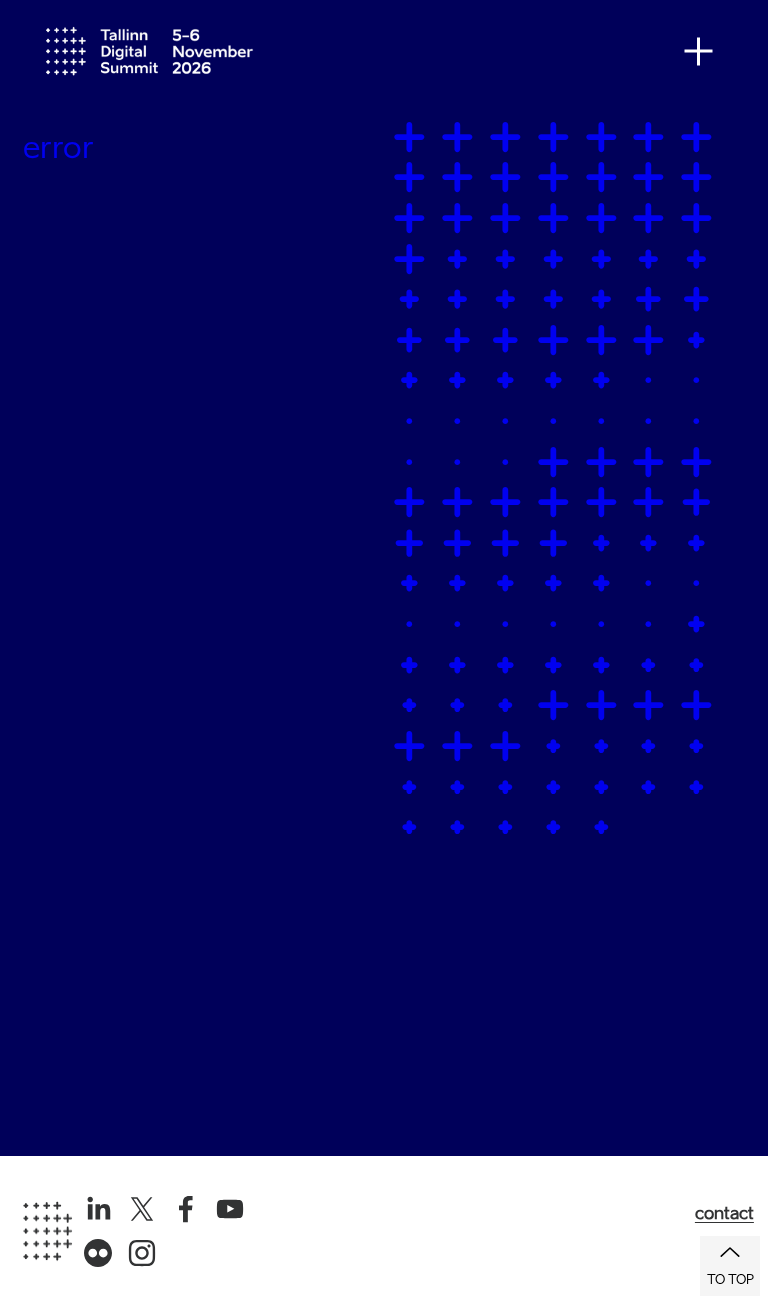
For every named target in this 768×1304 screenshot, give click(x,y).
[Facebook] (186, 1209)
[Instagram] (142, 1253)
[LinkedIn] (98, 1209)
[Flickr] (98, 1253)
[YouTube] (230, 1209)
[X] (142, 1209)
